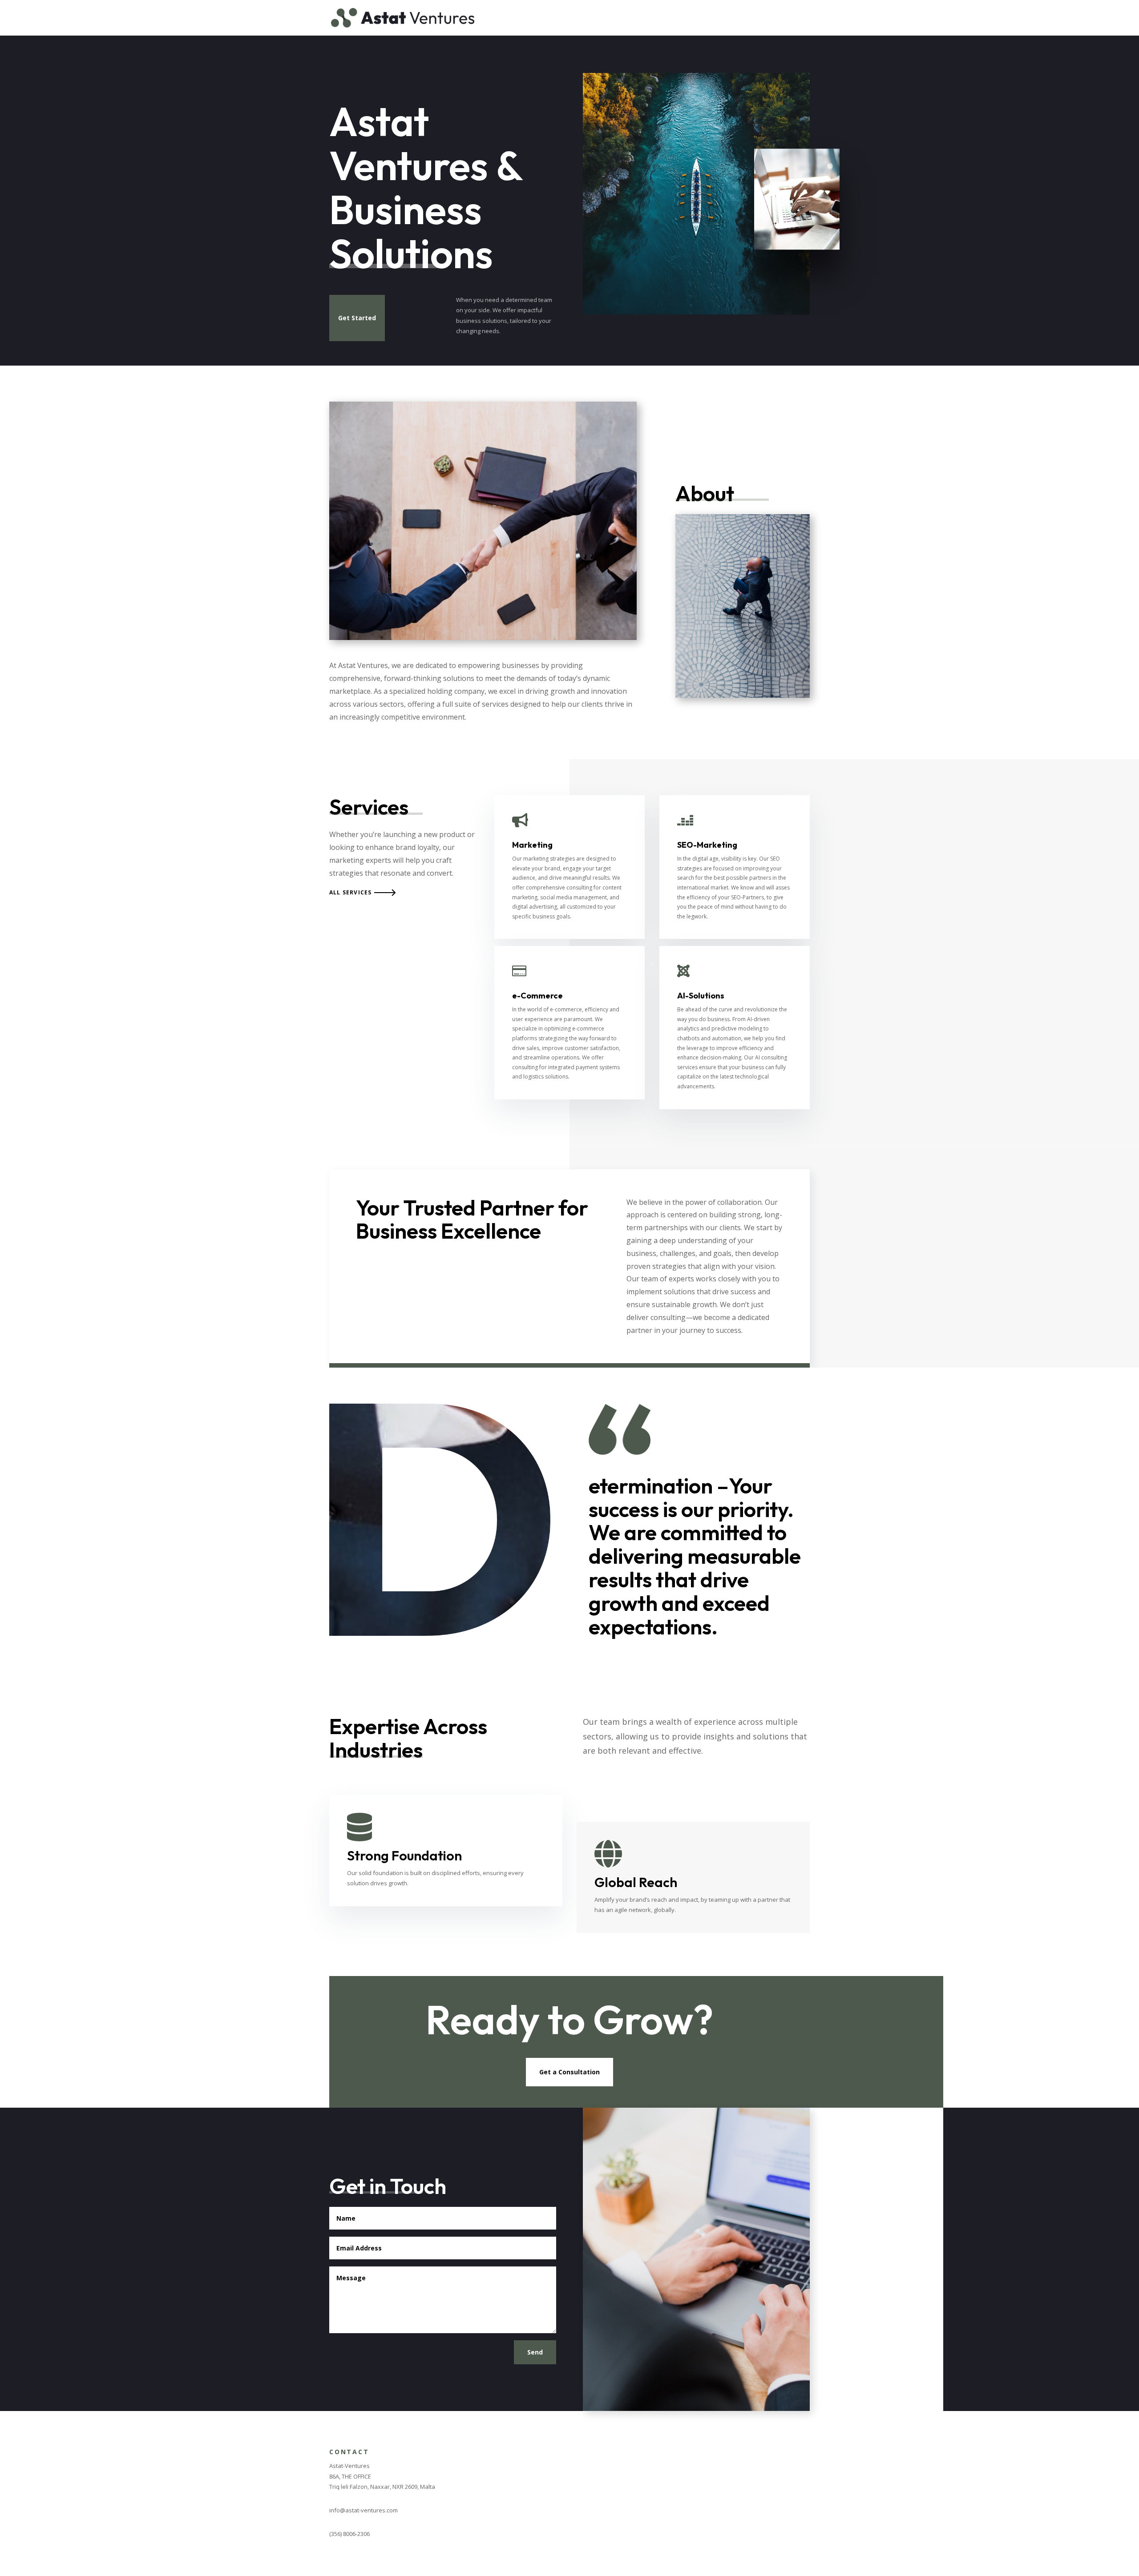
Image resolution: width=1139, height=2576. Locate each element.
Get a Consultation (569, 2072)
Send (535, 2352)
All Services (350, 892)
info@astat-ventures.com (364, 2510)
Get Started (357, 318)
